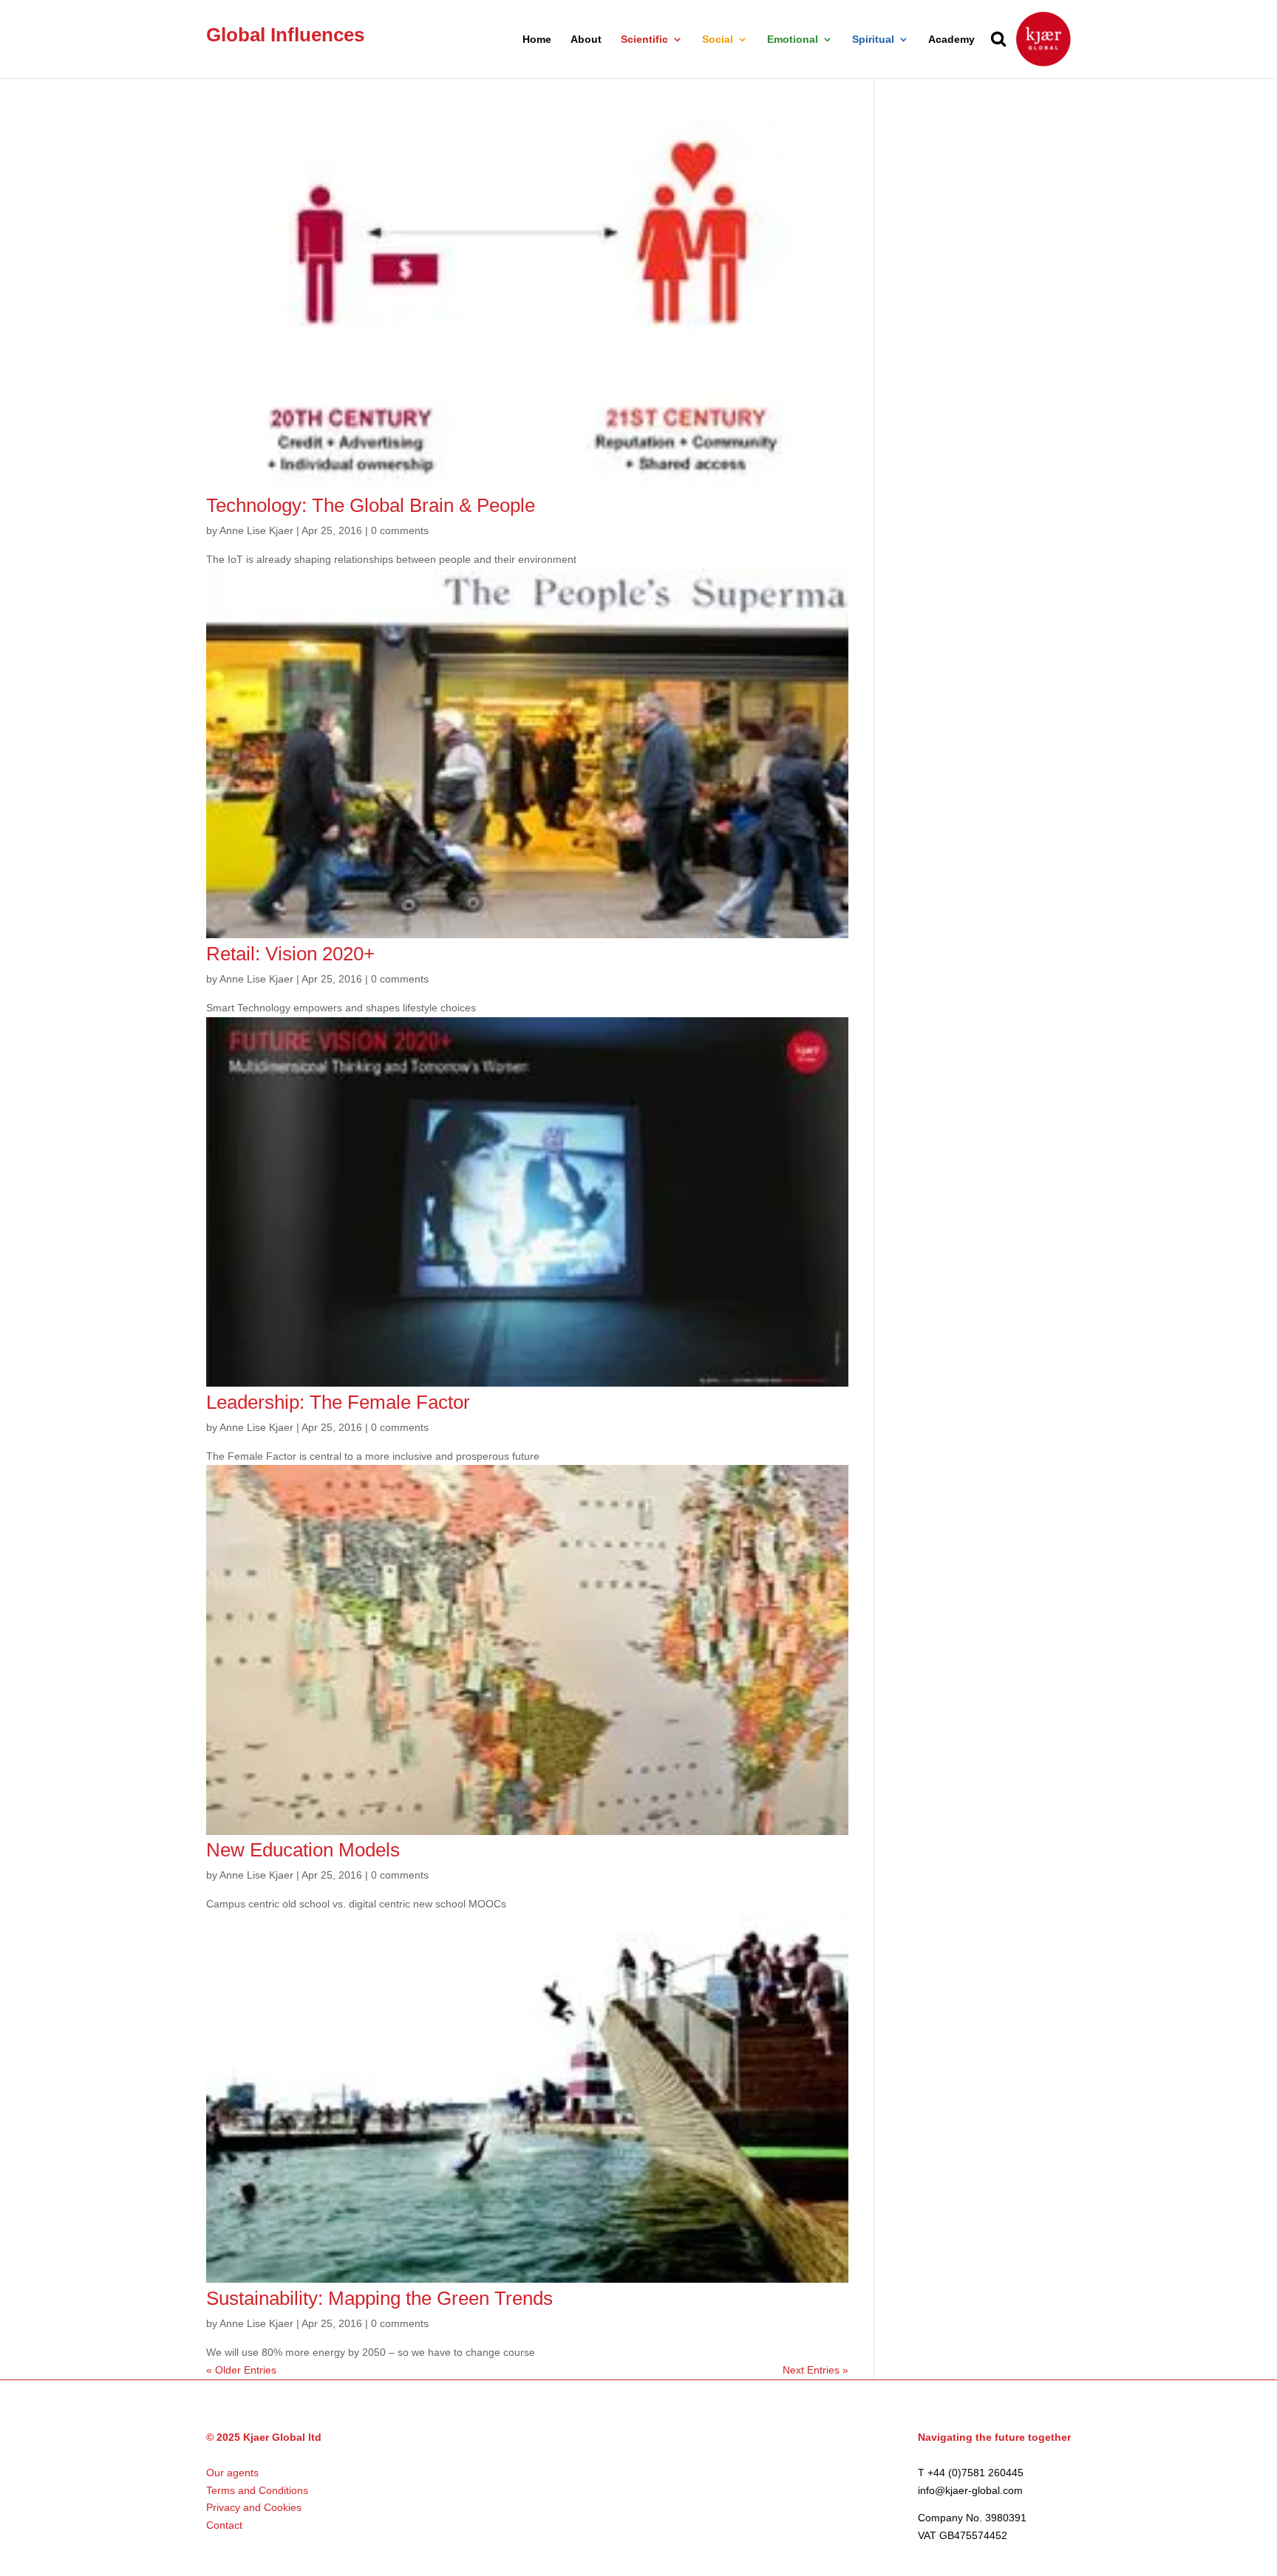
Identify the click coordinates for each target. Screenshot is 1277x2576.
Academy (951, 40)
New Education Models (303, 1850)
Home (537, 40)
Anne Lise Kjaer (256, 530)
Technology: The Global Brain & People (371, 505)
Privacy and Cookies (254, 2507)
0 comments (400, 530)
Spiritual (873, 40)
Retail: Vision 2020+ (290, 954)
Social (718, 40)
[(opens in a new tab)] (527, 486)
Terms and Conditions (257, 2490)
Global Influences (285, 35)
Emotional (793, 40)
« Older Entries (241, 2370)
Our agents (232, 2473)
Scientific (644, 40)
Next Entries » (815, 2370)
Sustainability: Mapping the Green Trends (379, 2298)
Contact (224, 2525)
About (586, 40)
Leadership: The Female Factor (338, 1402)
